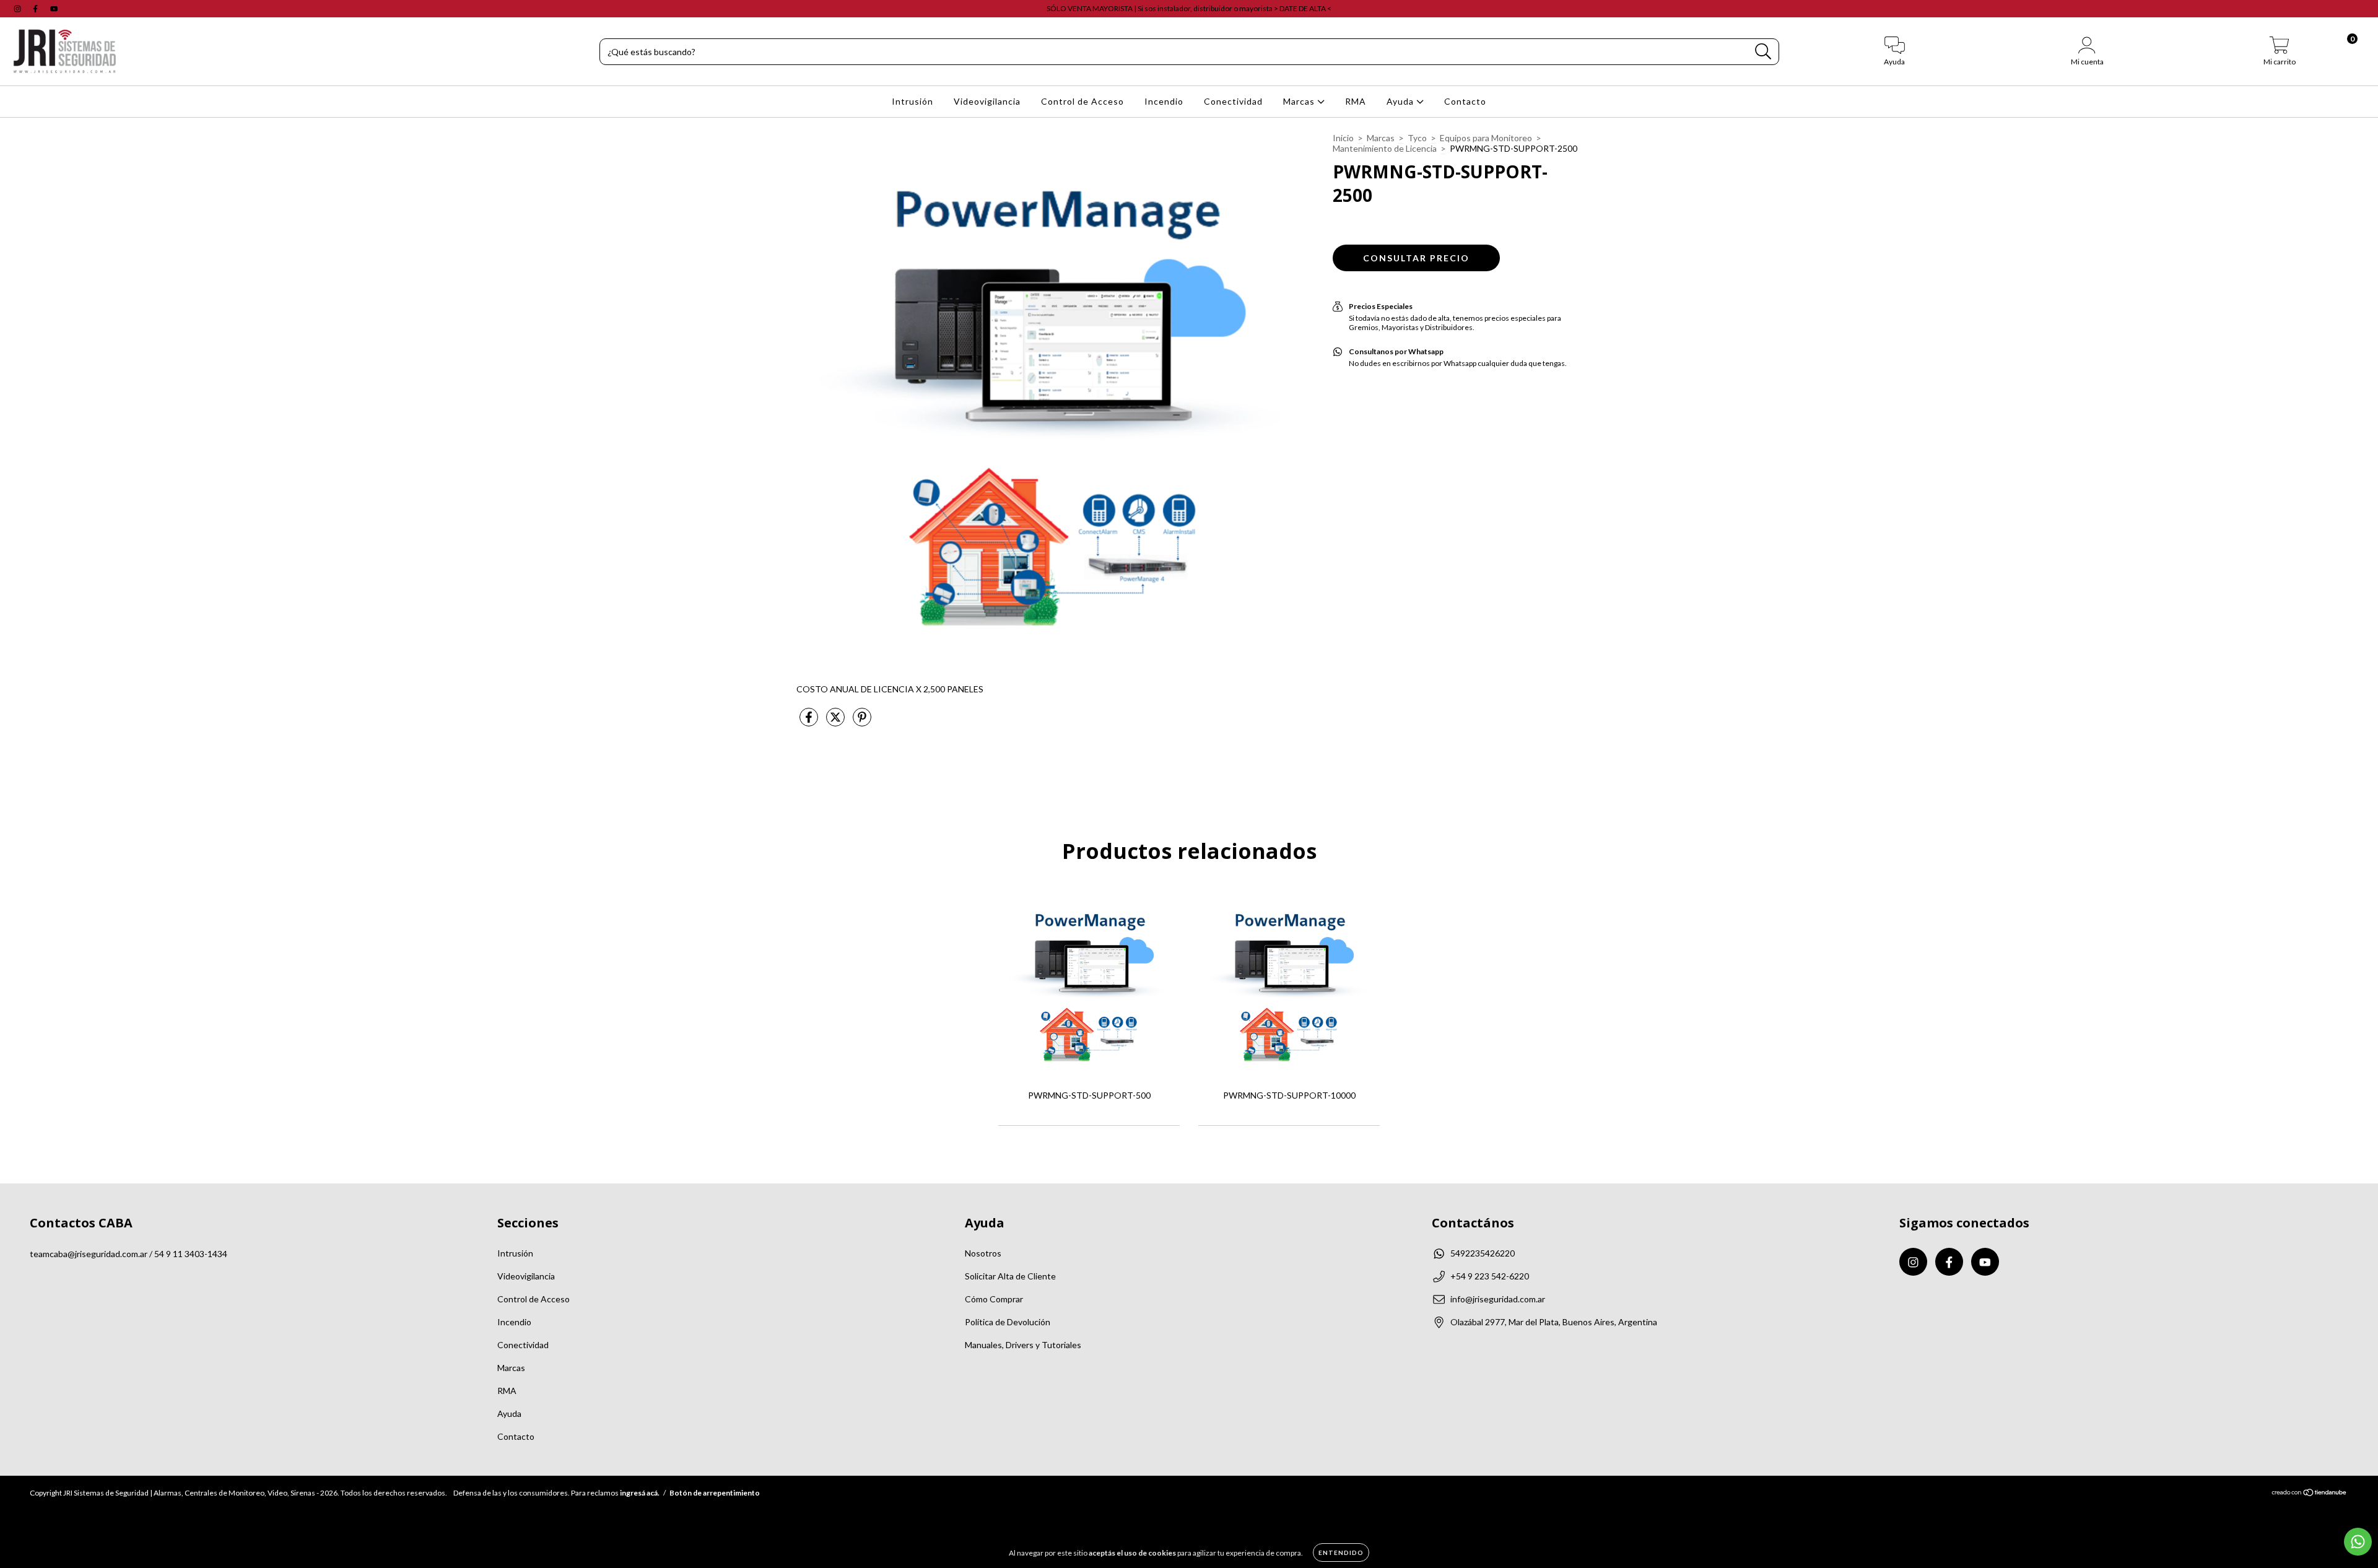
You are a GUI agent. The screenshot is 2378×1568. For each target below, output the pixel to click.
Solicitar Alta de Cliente (1010, 1276)
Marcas (1300, 101)
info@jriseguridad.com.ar (1498, 1299)
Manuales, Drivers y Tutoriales (1023, 1345)
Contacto (1465, 101)
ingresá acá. (640, 1493)
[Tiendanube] (2310, 1494)
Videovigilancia (987, 101)
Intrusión (912, 101)
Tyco (1417, 138)
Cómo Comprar (994, 1299)
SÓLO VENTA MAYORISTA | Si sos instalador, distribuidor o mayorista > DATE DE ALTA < (1189, 8)
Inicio (1343, 138)
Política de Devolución (1008, 1322)
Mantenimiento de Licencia (1385, 148)
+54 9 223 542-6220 (1490, 1276)
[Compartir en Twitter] (836, 722)
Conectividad (1233, 101)
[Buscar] (1763, 52)
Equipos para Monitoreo (1486, 138)
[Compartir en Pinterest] (862, 722)
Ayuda (1401, 101)
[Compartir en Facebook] (810, 722)
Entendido (1341, 1553)
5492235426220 (1483, 1253)
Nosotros (983, 1253)
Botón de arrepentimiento (715, 1493)
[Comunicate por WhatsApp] (2358, 1542)
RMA (1356, 101)
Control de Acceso (1082, 101)
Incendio (1164, 101)
